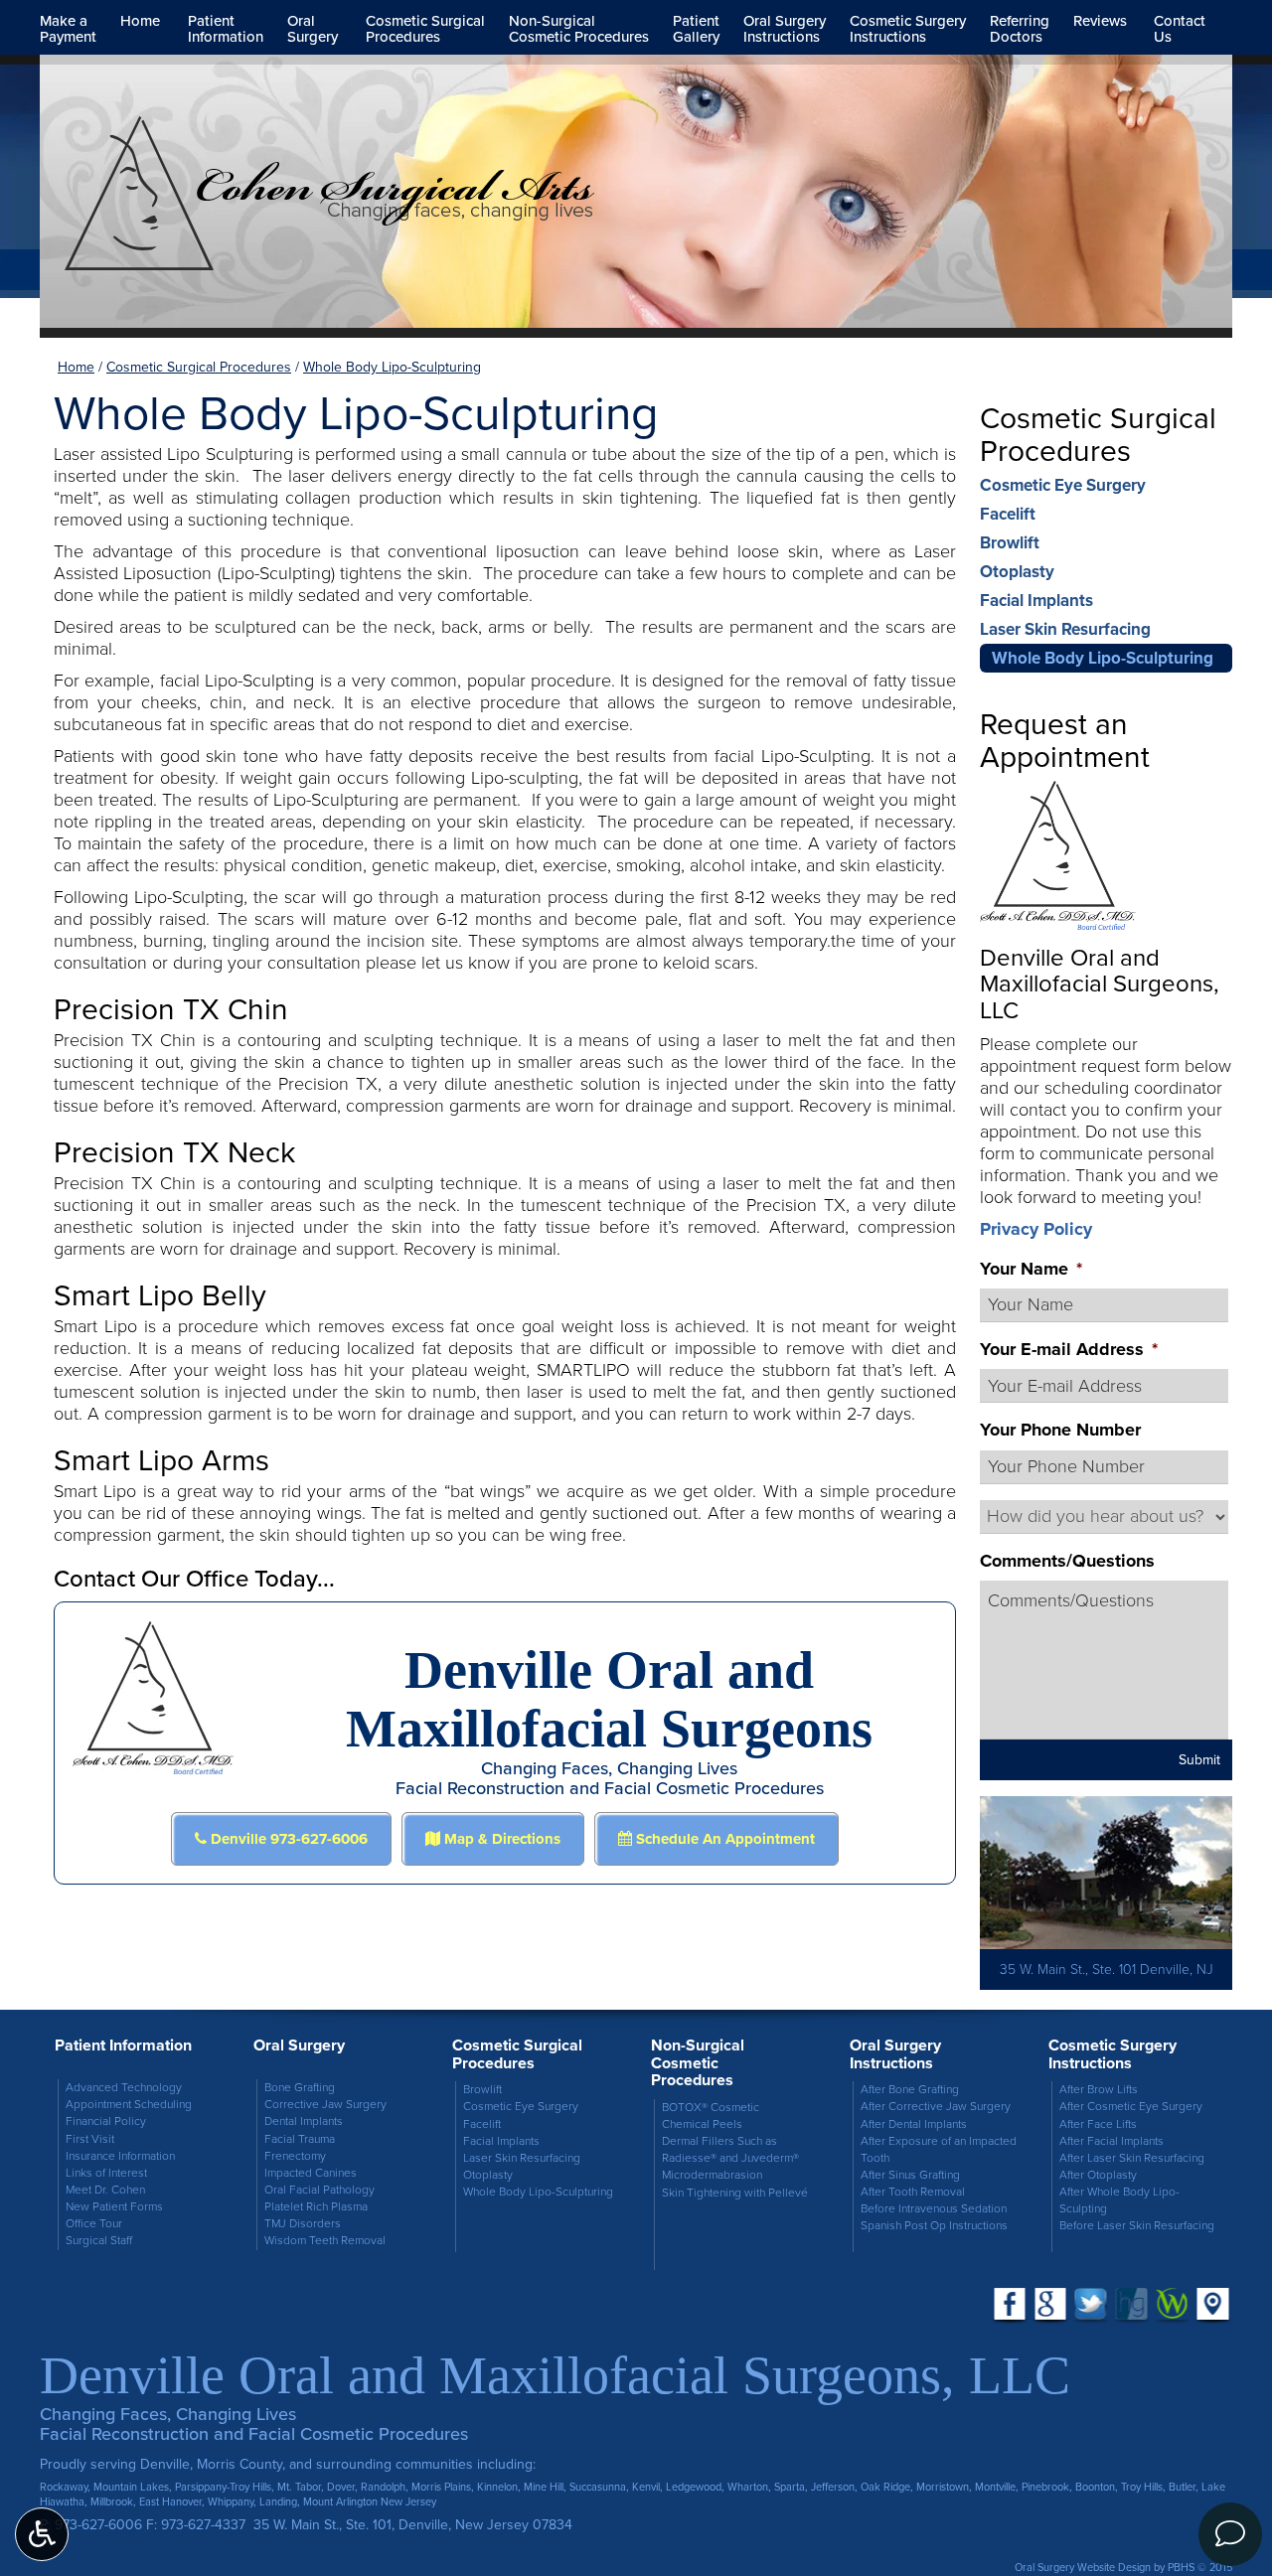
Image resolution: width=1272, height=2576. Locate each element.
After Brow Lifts (1099, 2090)
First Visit (90, 2139)
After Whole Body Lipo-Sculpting (1119, 2200)
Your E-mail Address (1069, 1350)
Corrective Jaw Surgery (325, 2105)
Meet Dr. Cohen (105, 2190)
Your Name (1031, 1269)
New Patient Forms (114, 2207)
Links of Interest (106, 2173)
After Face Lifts (1098, 2124)
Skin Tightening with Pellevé (735, 2193)
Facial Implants (1036, 601)
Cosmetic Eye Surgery (1063, 485)
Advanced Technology (124, 2088)
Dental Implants (304, 2121)
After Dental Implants (914, 2124)
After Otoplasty (1098, 2175)
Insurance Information (120, 2156)
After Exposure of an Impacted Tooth (939, 2150)
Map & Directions (500, 1839)
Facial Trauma (300, 2139)
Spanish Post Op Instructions (934, 2226)
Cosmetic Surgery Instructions (1113, 2054)
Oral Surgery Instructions (895, 2054)
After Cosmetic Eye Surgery (1131, 2107)
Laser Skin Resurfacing (1065, 629)
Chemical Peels (702, 2124)
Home (140, 21)
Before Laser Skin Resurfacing (1137, 2226)
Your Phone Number (1060, 1430)
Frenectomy (295, 2156)
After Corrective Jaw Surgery (936, 2107)
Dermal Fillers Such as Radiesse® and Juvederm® (730, 2150)
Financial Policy (106, 2121)
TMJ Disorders (303, 2224)
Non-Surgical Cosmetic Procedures (698, 2062)
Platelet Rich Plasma (316, 2207)
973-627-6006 (98, 2525)
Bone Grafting (300, 2088)
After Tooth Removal (913, 2192)
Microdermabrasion (712, 2175)
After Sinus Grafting (910, 2175)
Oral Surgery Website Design (1083, 2567)
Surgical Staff (99, 2241)
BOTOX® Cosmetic (711, 2108)
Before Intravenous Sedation (934, 2209)
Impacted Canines (311, 2173)
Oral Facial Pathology (319, 2190)
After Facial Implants (1112, 2141)
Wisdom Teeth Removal (325, 2241)
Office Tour (94, 2224)
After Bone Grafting (910, 2090)
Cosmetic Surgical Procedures (199, 367)
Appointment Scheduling (129, 2105)
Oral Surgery (299, 2045)
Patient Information (123, 2045)
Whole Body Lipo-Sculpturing (1103, 658)
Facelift (1008, 514)
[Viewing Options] (42, 2534)
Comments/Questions (1067, 1561)
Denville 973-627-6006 (287, 1839)
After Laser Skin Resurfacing (1132, 2158)
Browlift (1010, 543)
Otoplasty (1017, 572)
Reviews (1100, 21)
